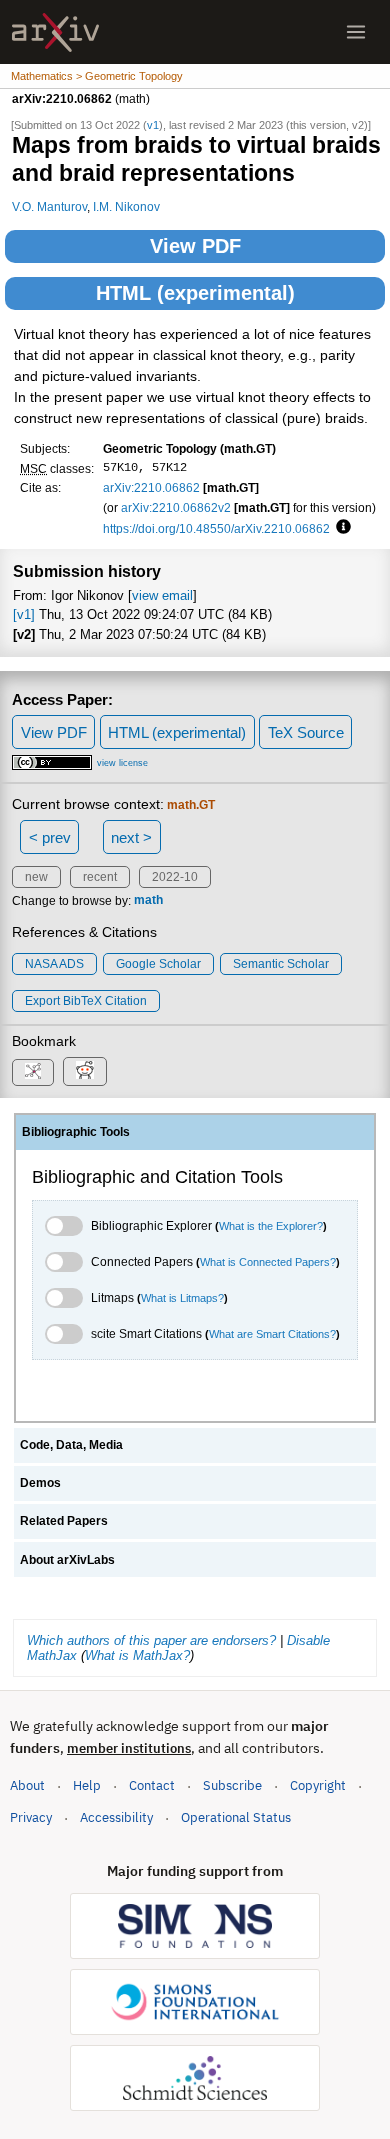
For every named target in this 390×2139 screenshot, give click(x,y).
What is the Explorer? (271, 1226)
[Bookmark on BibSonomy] (33, 1072)
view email (162, 595)
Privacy (31, 1817)
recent (100, 877)
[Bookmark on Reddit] (85, 1071)
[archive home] (55, 32)
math (148, 901)
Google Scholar (158, 964)
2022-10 (175, 877)
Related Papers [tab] (64, 1521)
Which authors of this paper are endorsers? (151, 1640)
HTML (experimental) (195, 293)
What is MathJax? (137, 1655)
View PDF (195, 246)
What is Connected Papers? (268, 1262)
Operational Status (236, 1817)
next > (131, 837)
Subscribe (232, 1785)
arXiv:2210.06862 (151, 487)
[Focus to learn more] (340, 528)
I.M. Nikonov (126, 206)
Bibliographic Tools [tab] (76, 1132)
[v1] (24, 614)
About (27, 1785)
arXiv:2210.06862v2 (176, 507)
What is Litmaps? (182, 1298)
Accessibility (116, 1817)
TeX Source (306, 732)
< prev (50, 837)
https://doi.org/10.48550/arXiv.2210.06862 (216, 528)
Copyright (318, 1785)
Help (87, 1785)
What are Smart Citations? (272, 1334)
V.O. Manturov (49, 206)
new (36, 877)
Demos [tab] (40, 1483)
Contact (152, 1785)
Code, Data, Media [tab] (71, 1445)
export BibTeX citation (86, 1001)
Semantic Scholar (281, 964)
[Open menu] (356, 32)
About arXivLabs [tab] (67, 1560)
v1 (153, 125)
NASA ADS (54, 964)
